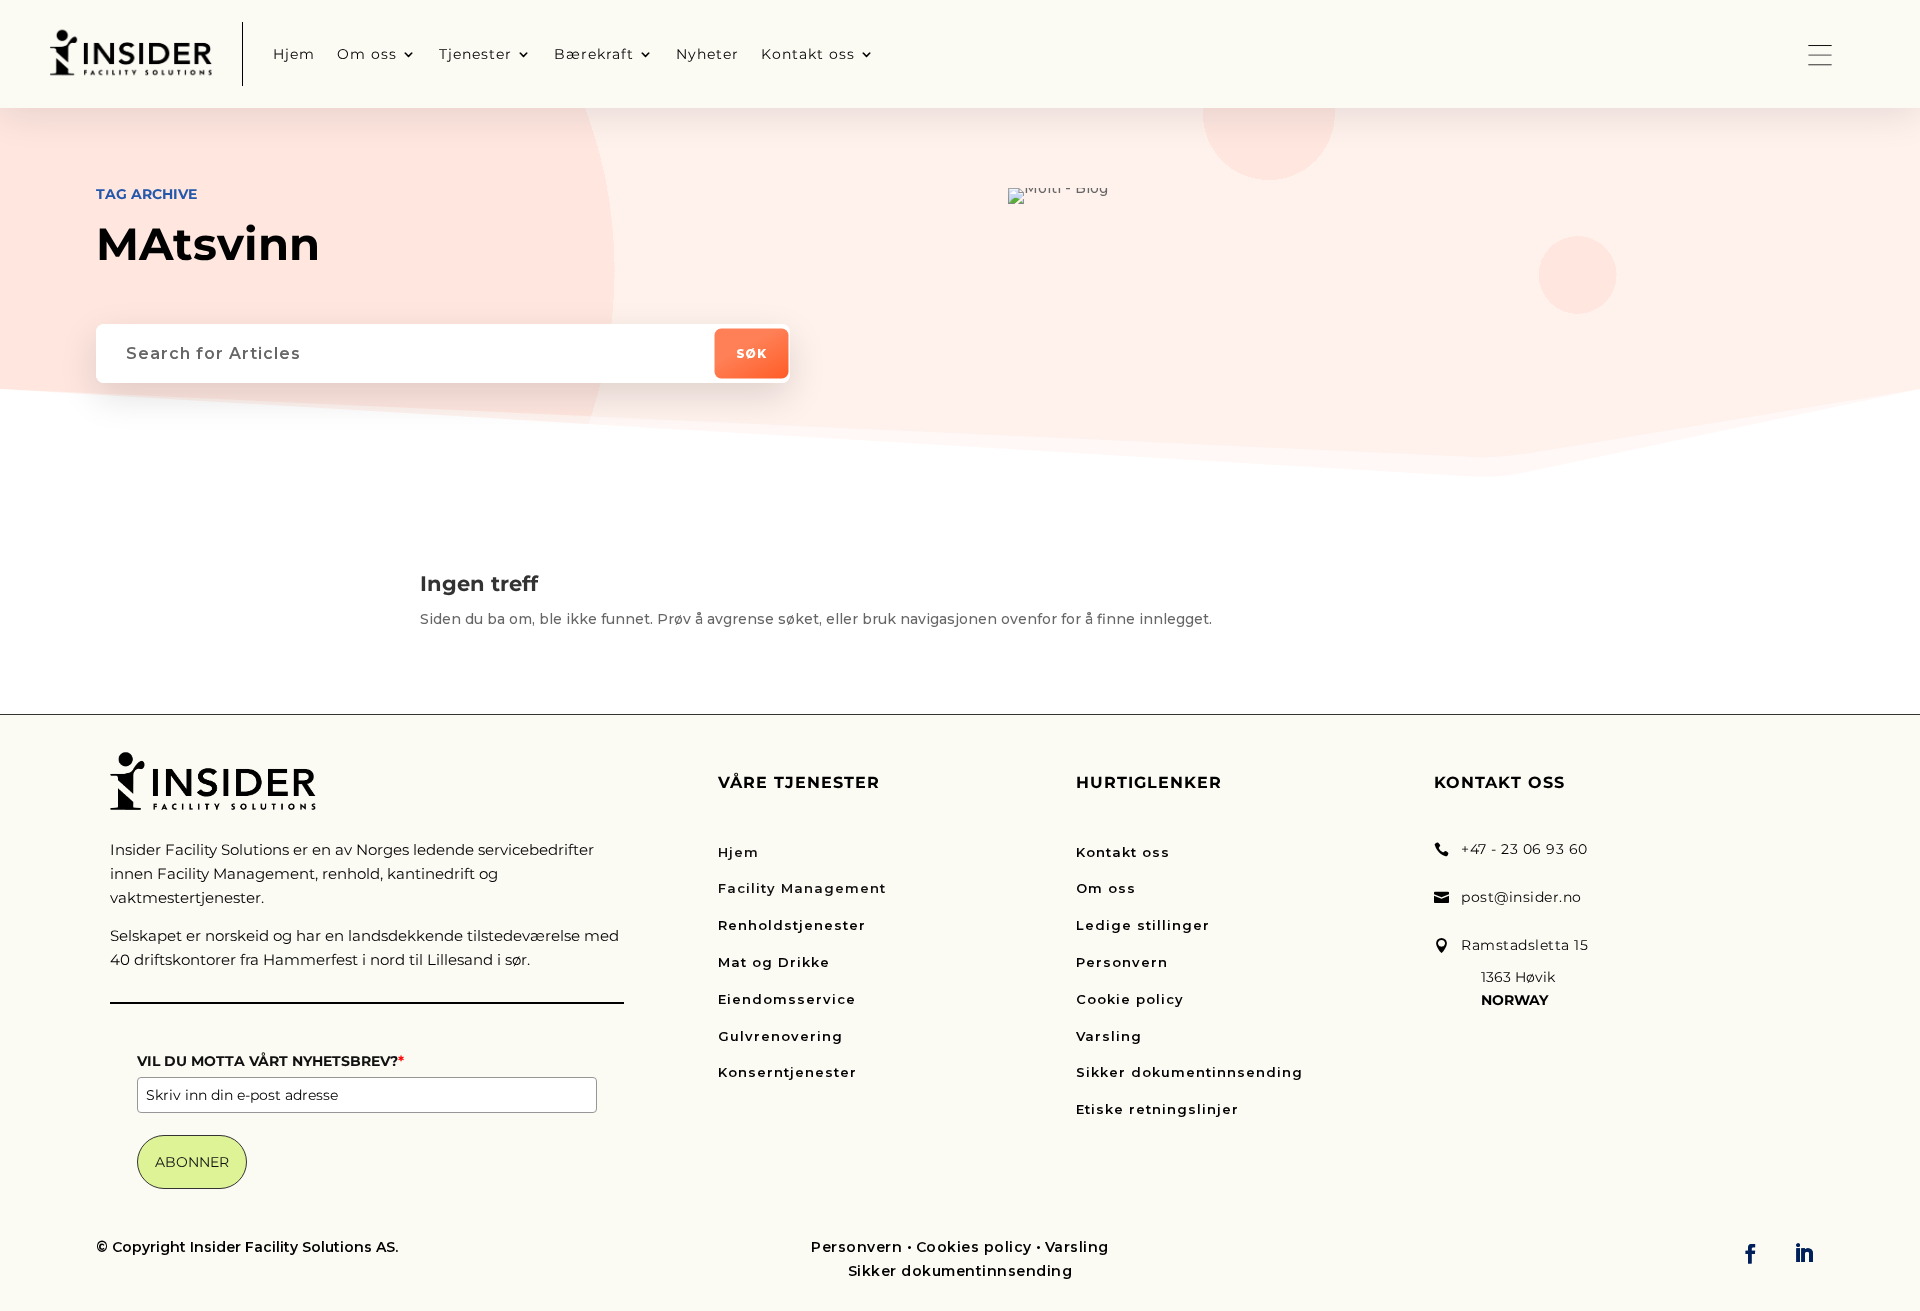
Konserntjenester (787, 1072)
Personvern (1122, 962)
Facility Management (802, 888)
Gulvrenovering (780, 1036)
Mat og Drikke (774, 962)
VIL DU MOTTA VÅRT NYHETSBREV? (270, 1061)
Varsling (1109, 1036)
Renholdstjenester (792, 925)
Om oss (1106, 888)
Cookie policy (1130, 999)
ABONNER (192, 1162)
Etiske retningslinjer (1157, 1109)
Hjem (738, 852)
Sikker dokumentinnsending (1189, 1072)
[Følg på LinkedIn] (1804, 1253)
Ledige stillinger (1143, 925)
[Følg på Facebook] (1751, 1253)
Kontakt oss (1123, 852)
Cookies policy (974, 1247)
